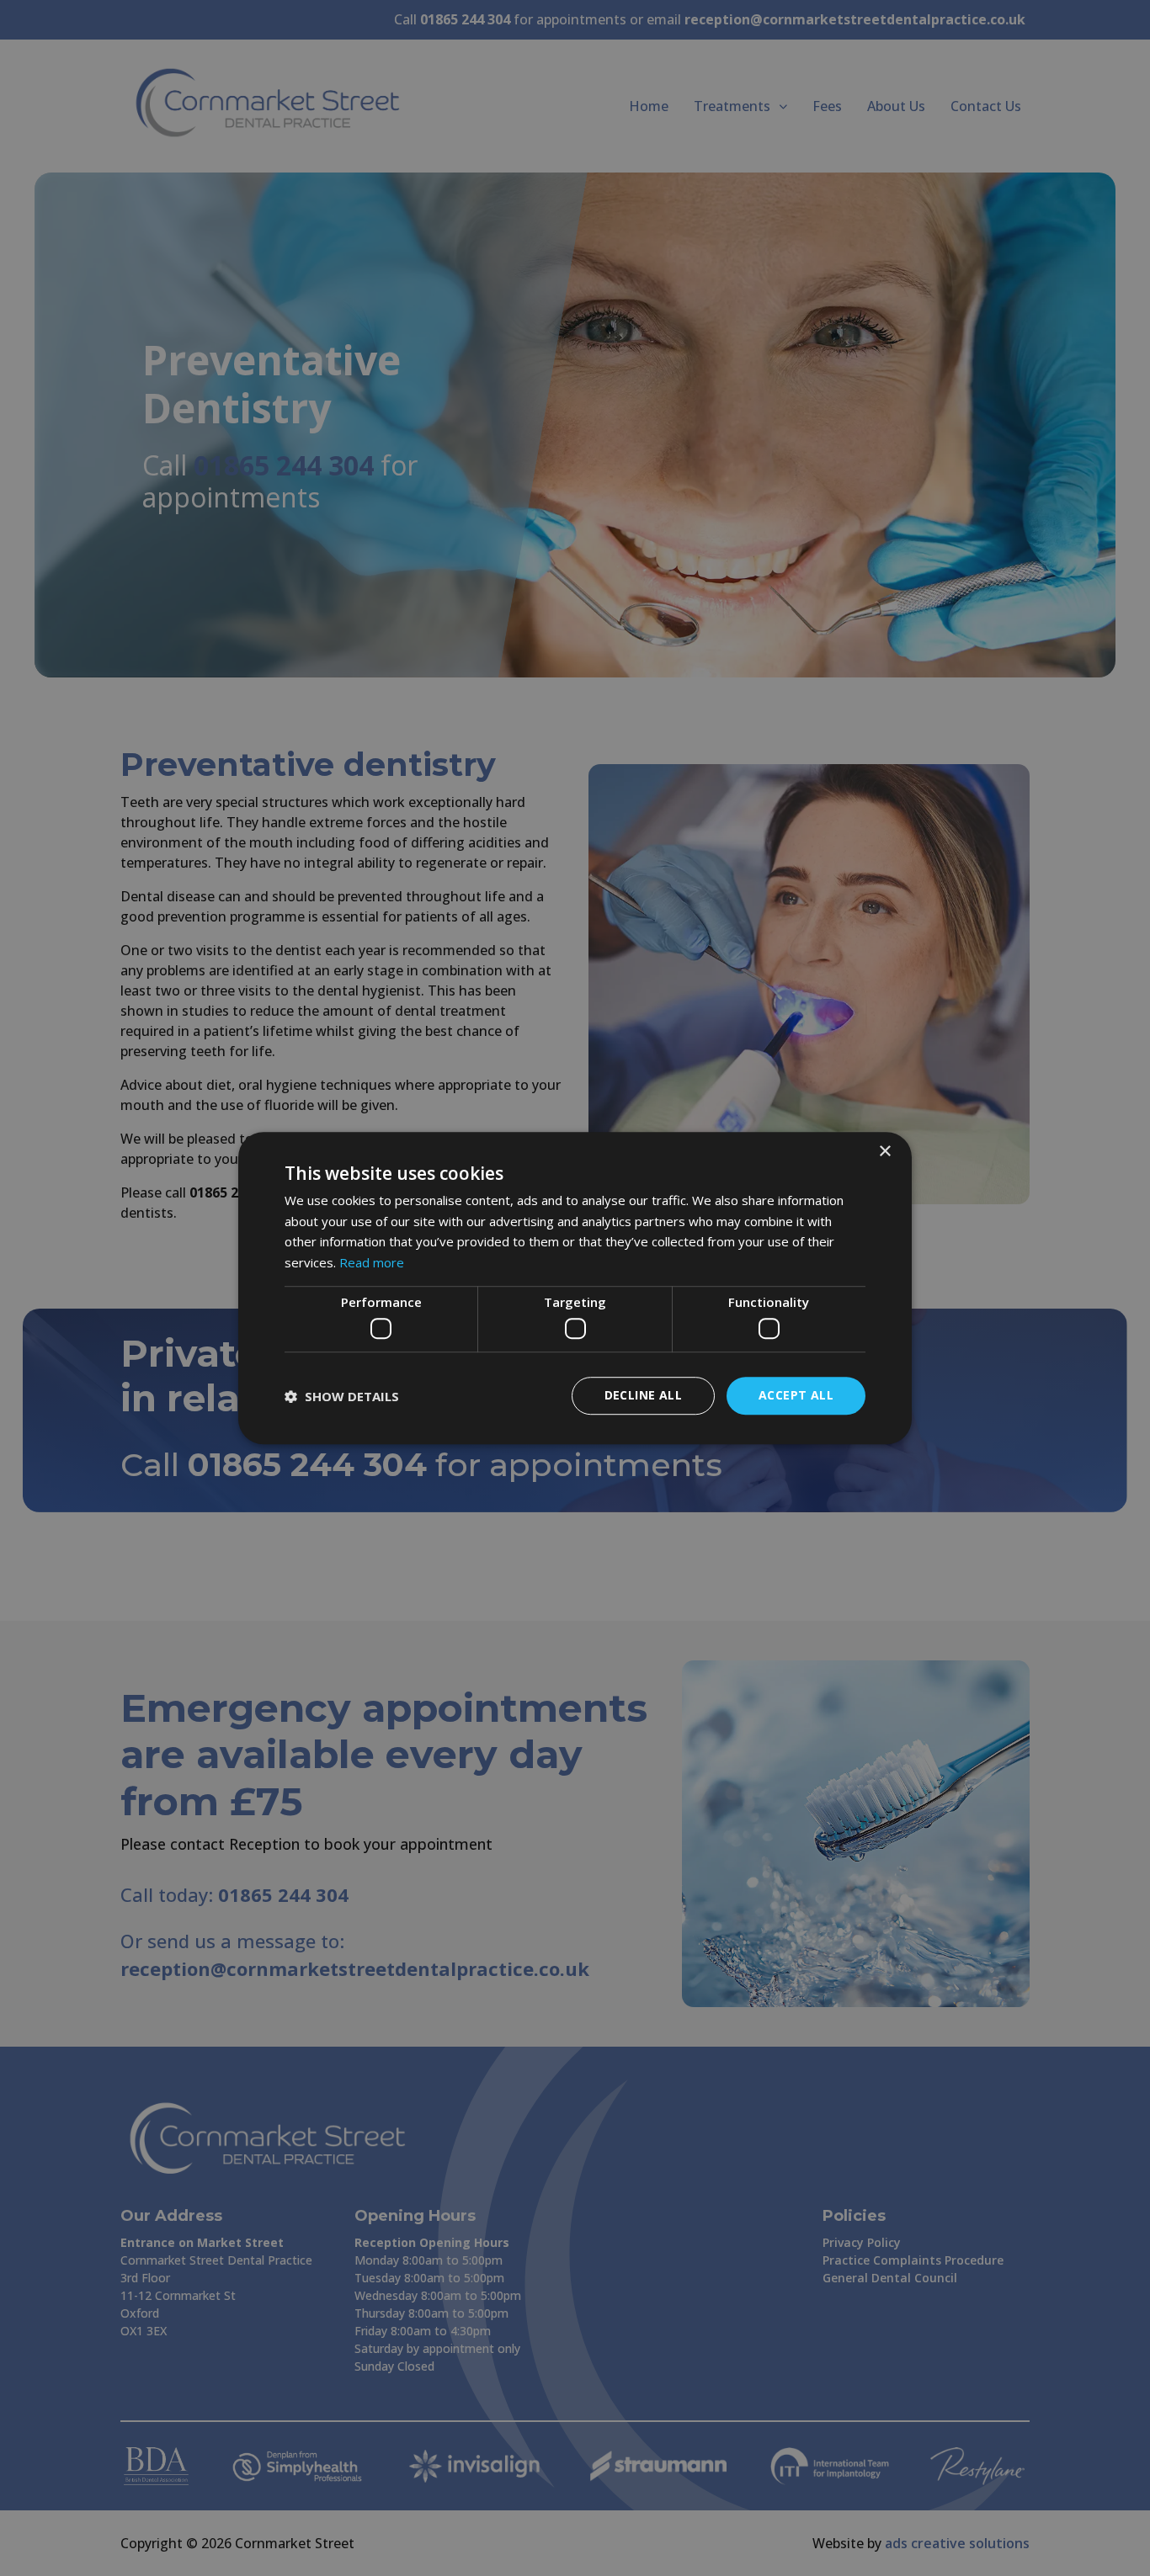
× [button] (884, 1152)
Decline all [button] (643, 1396)
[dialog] (575, 1288)
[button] (342, 1396)
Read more (372, 1262)
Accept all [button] (796, 1396)
